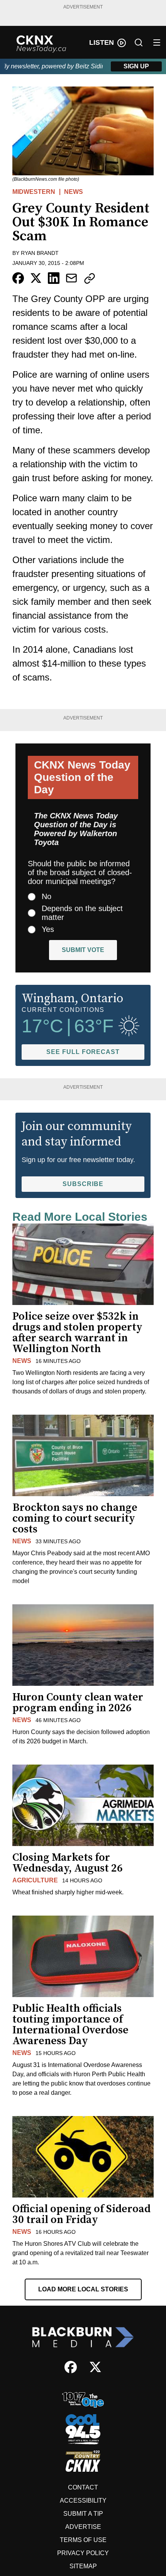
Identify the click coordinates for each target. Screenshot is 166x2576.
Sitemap (83, 2566)
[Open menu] (157, 42)
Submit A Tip (83, 2514)
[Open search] (139, 42)
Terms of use (83, 2540)
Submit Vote (83, 950)
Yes (48, 929)
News (74, 192)
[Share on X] (36, 278)
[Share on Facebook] (18, 278)
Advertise (83, 2527)
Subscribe (83, 1184)
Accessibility (83, 2500)
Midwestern (34, 192)
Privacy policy (83, 2553)
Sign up (136, 66)
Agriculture (35, 1880)
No (47, 896)
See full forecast (83, 1052)
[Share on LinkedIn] (54, 278)
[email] (71, 278)
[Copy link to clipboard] (90, 278)
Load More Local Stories (83, 2289)
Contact (83, 2487)
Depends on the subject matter (82, 913)
